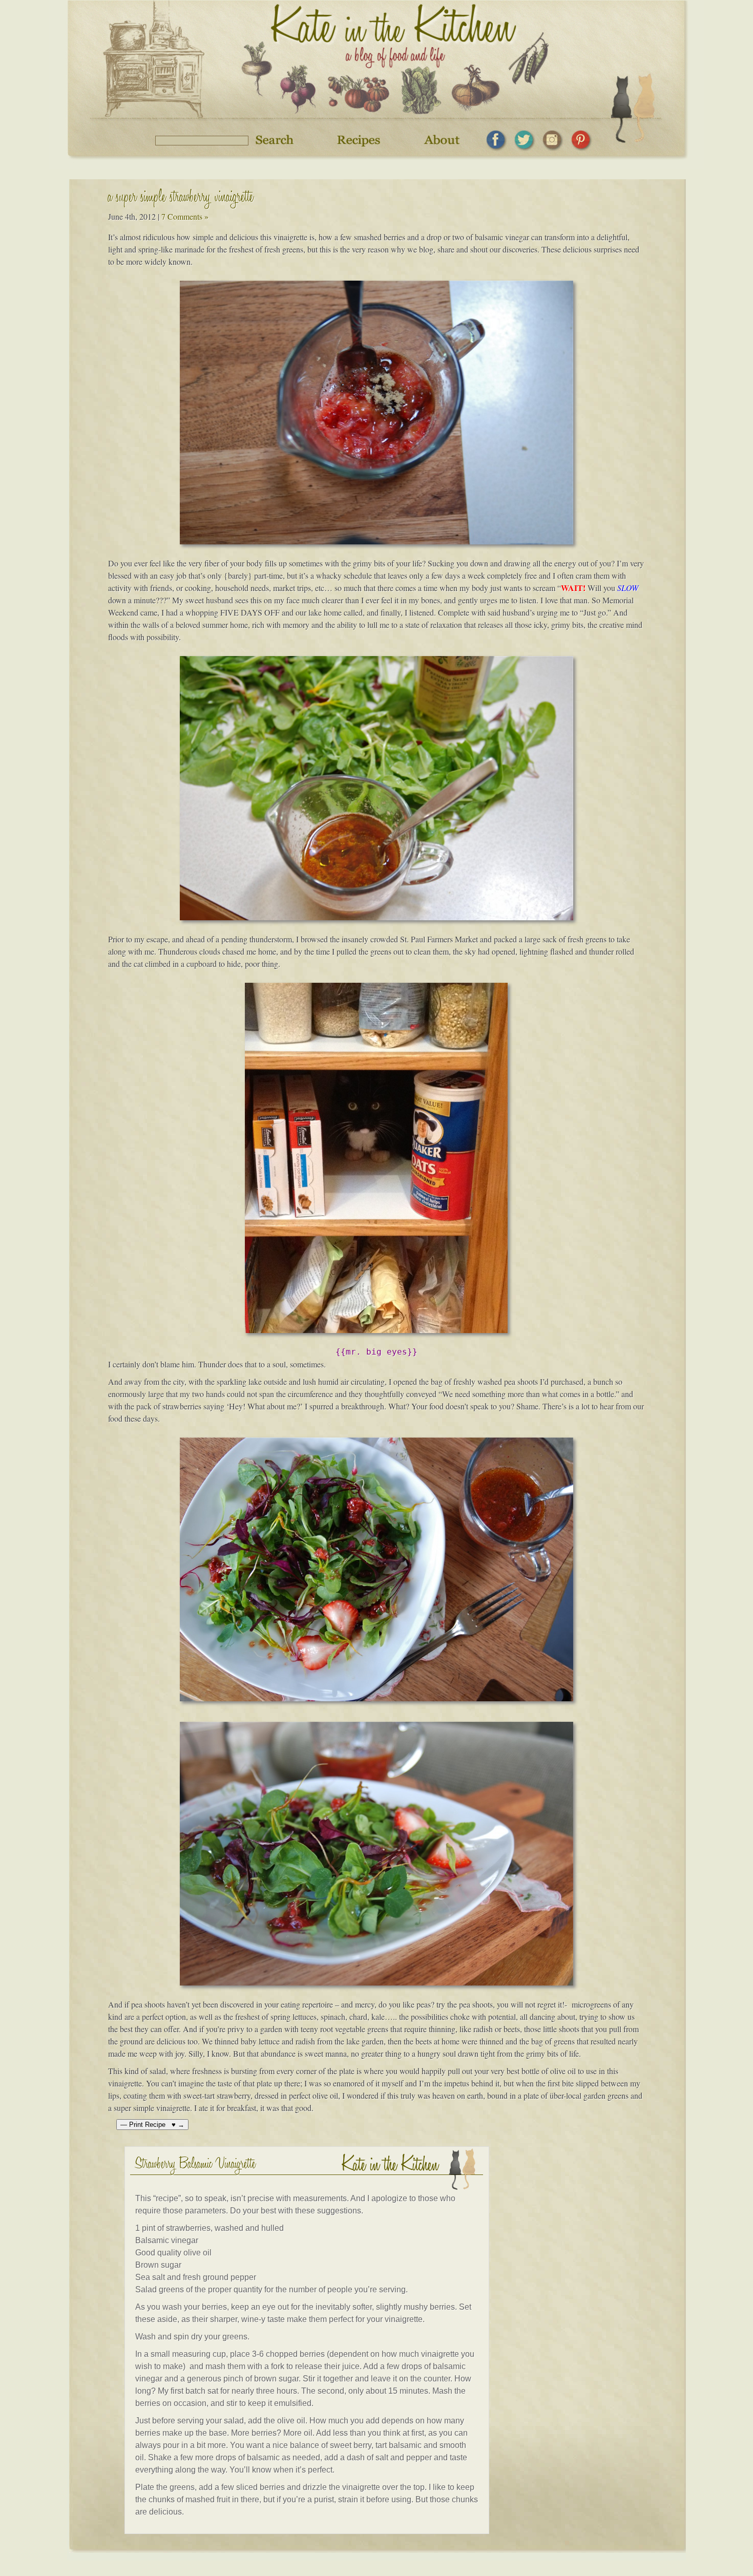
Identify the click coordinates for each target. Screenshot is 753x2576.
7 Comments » (185, 216)
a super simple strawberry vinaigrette (181, 198)
